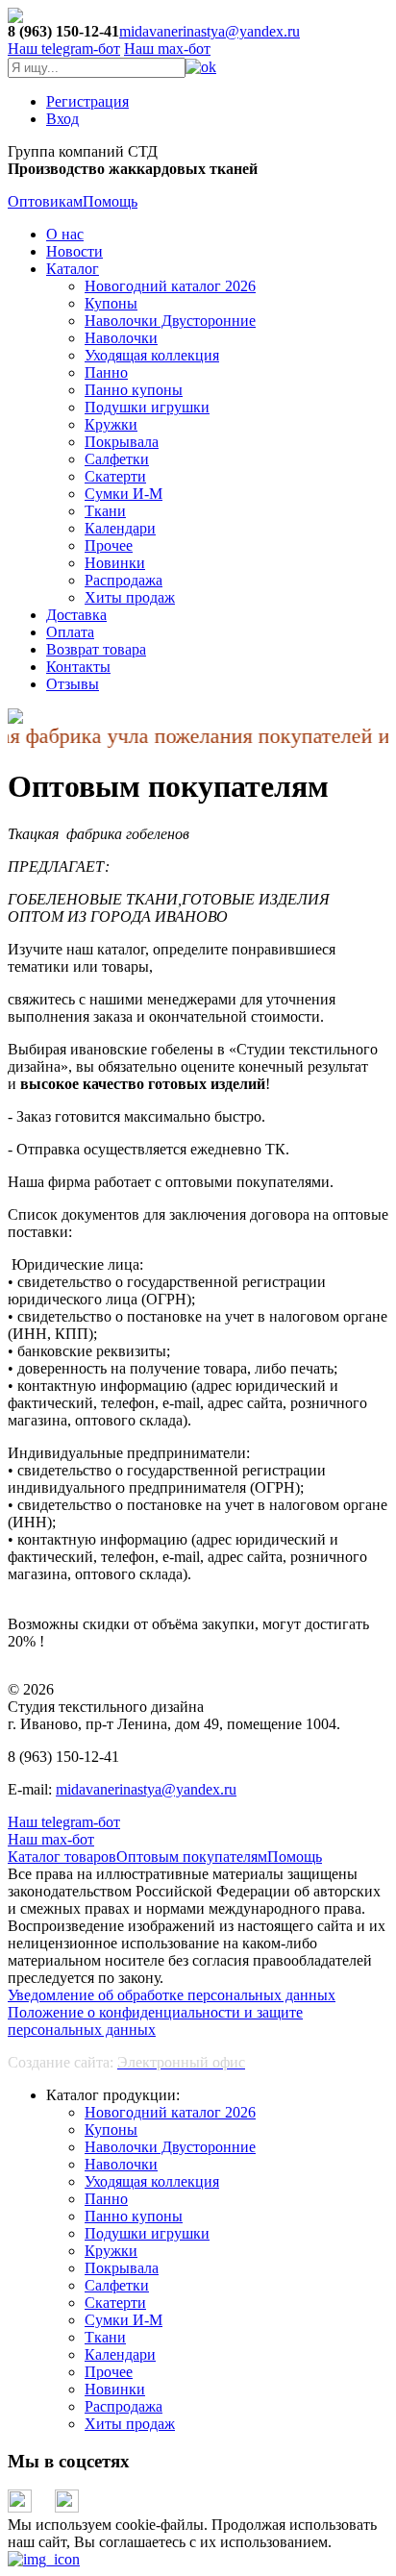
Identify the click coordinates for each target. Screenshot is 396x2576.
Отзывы (73, 684)
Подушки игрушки (147, 407)
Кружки (111, 424)
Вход (62, 119)
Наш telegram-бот (64, 1822)
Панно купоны (134, 390)
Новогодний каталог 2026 (170, 286)
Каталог (73, 269)
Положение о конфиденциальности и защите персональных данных (155, 2021)
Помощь (110, 201)
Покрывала (122, 442)
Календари (120, 528)
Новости (74, 251)
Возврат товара (96, 649)
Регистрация (87, 101)
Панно (106, 372)
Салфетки (117, 459)
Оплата (70, 632)
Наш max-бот (51, 1839)
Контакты (78, 667)
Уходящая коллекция (152, 355)
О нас (65, 234)
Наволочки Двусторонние (170, 321)
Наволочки (121, 338)
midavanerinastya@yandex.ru (210, 31)
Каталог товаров (62, 1857)
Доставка (76, 615)
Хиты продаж (130, 597)
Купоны (111, 303)
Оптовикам (45, 201)
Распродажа (124, 580)
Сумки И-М (124, 494)
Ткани (105, 511)
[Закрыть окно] (44, 2559)
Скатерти (115, 476)
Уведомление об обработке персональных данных (172, 1995)
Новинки (115, 563)
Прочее (109, 545)
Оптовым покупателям (192, 1857)
